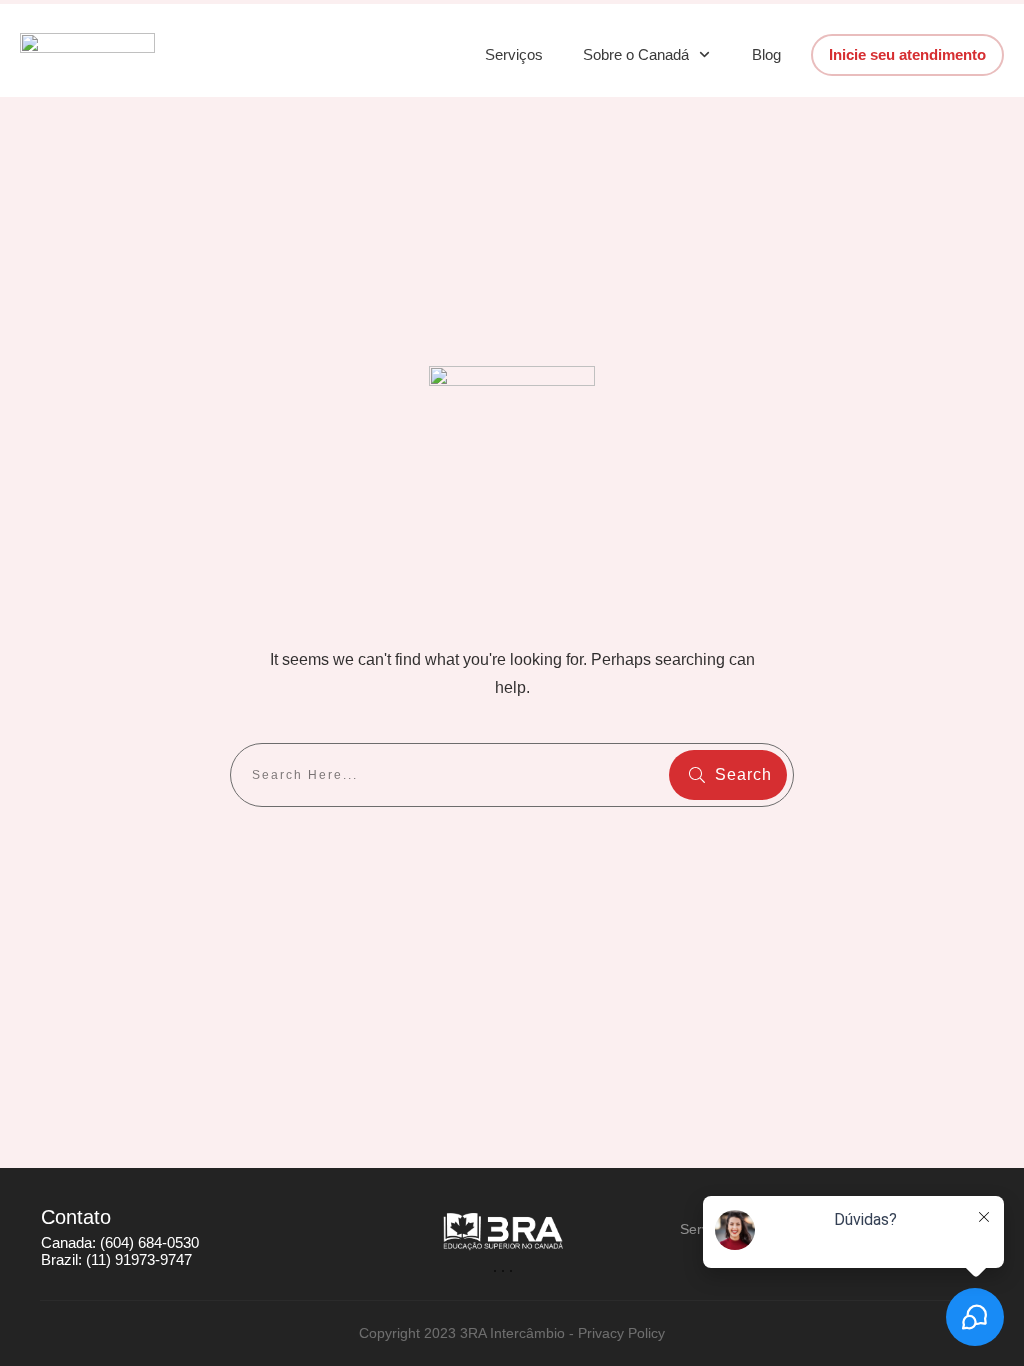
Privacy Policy (621, 1333)
